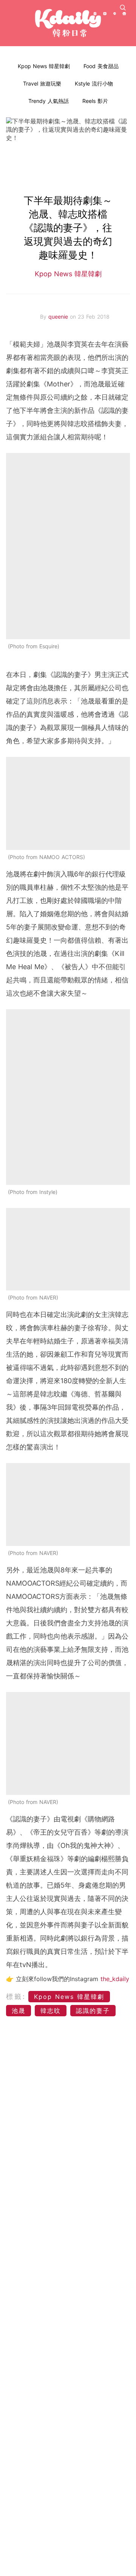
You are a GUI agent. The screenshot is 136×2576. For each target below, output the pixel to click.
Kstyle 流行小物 (94, 83)
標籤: (16, 1996)
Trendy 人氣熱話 (49, 101)
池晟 (19, 2011)
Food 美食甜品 (101, 66)
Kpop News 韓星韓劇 (44, 66)
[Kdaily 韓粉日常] (68, 23)
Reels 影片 (95, 101)
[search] (123, 8)
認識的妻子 (93, 2011)
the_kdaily (115, 1979)
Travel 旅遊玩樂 (42, 83)
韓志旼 (51, 2011)
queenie (59, 317)
